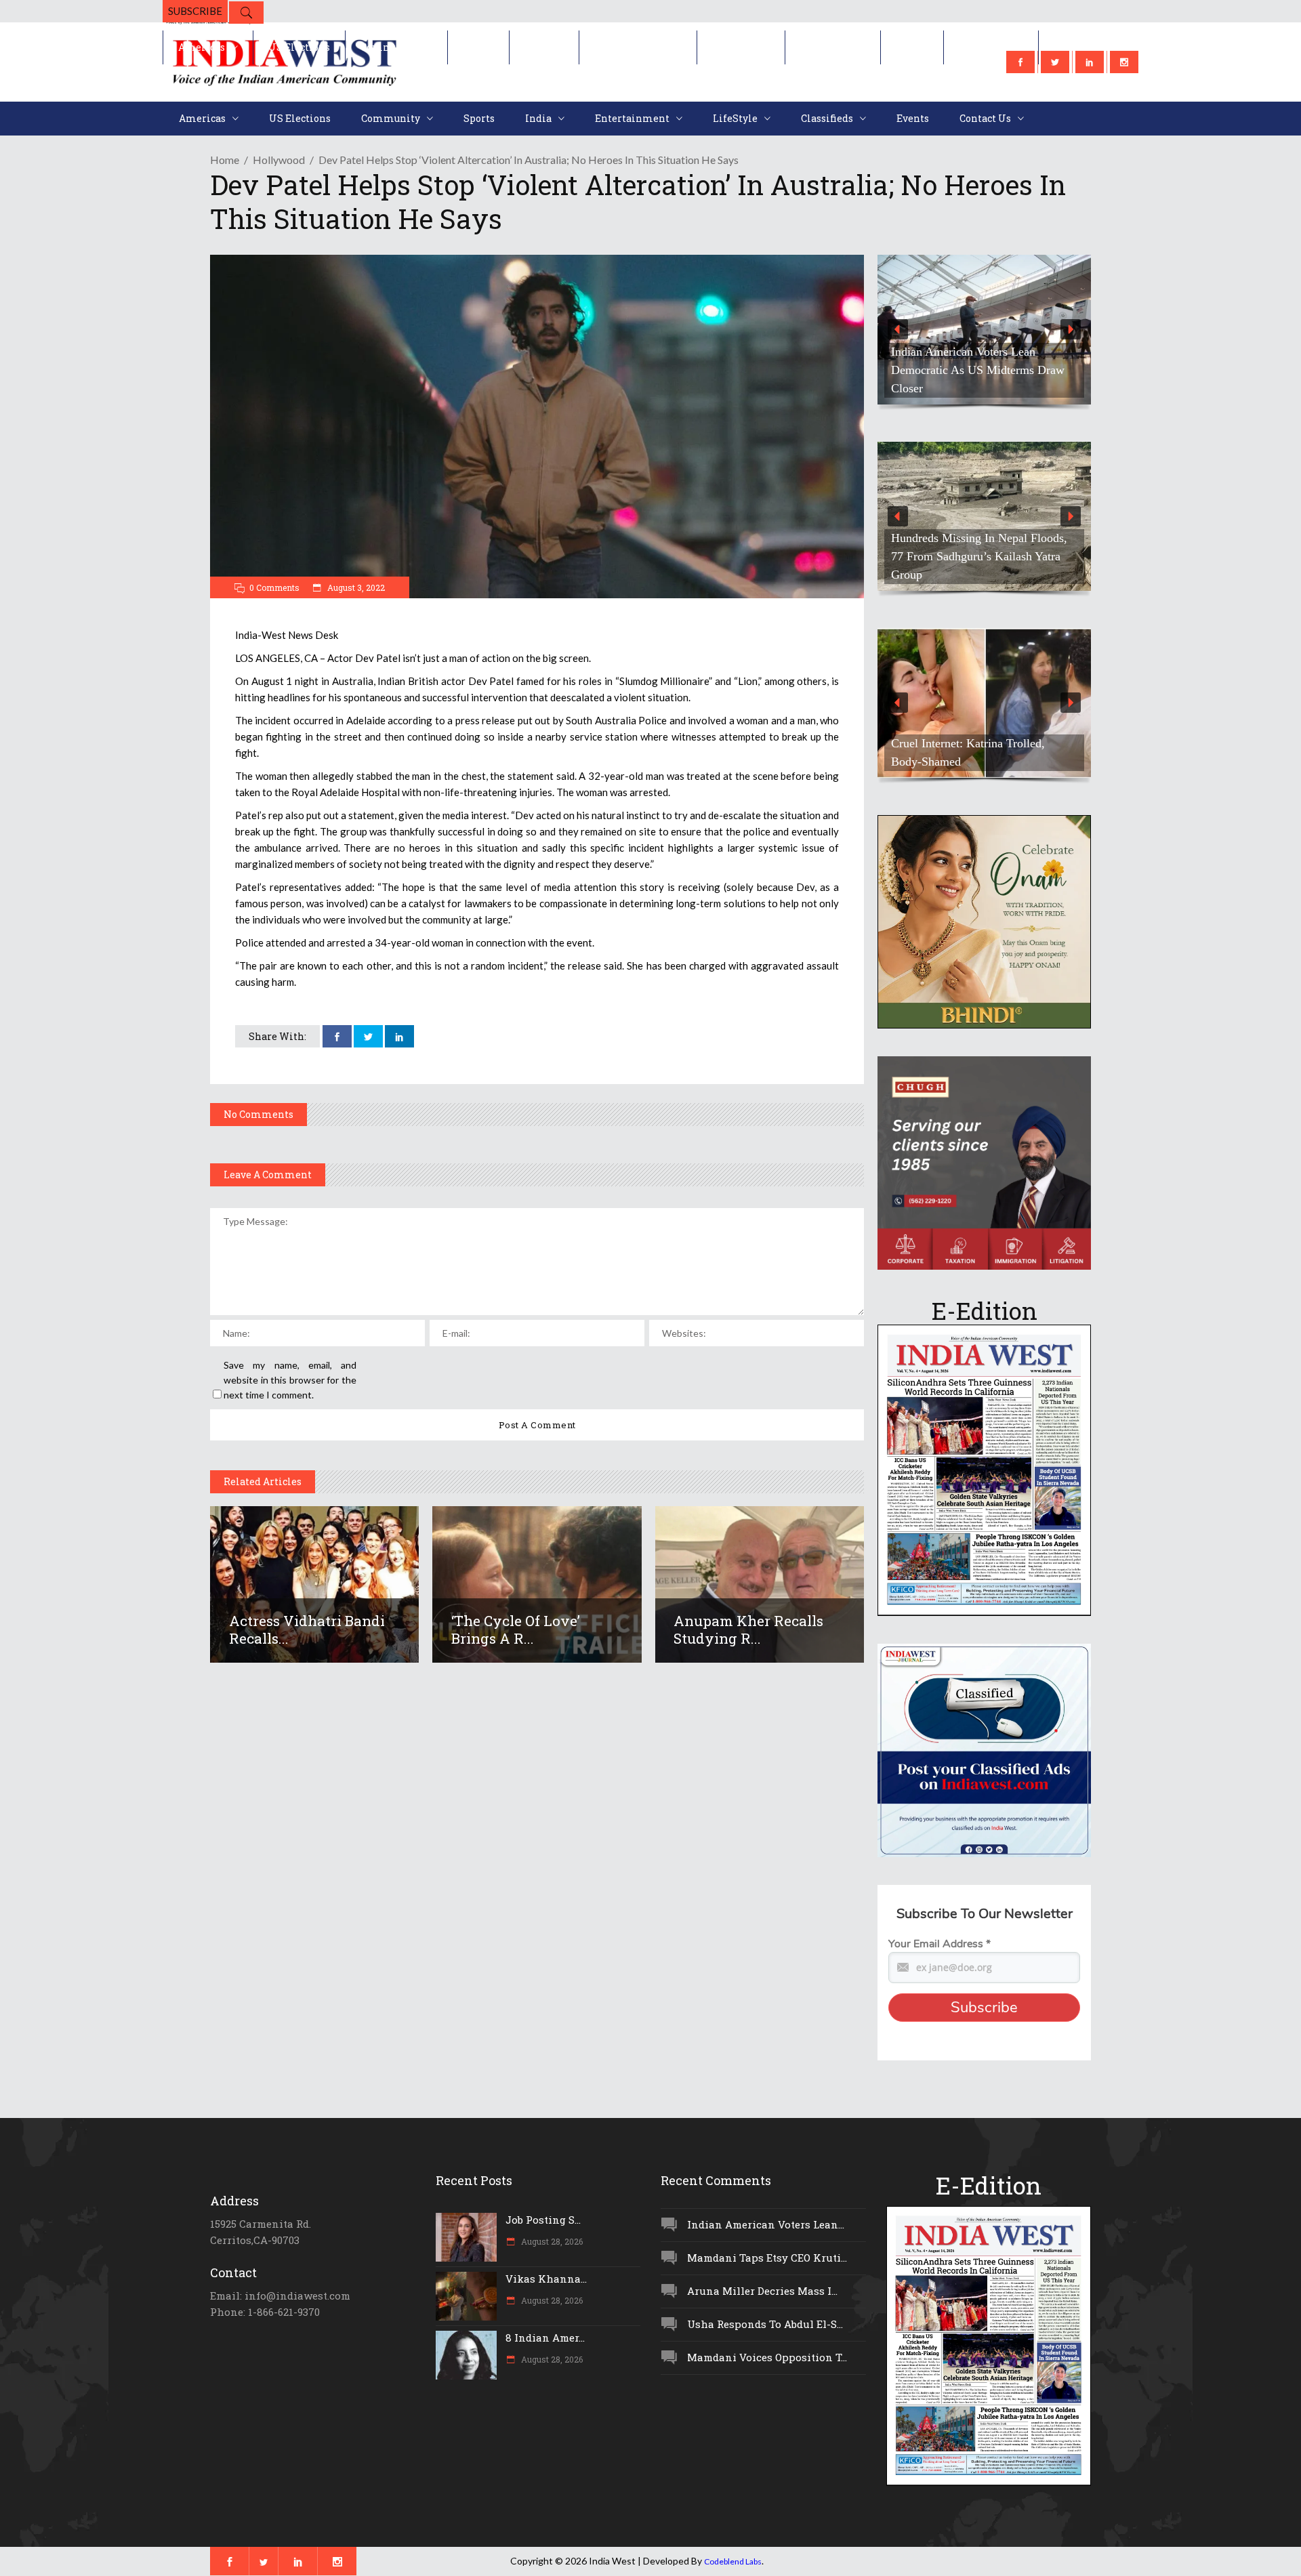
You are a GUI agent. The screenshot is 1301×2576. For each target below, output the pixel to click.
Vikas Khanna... (546, 2279)
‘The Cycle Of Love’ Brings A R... (516, 1629)
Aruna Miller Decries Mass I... (762, 2291)
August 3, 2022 (355, 587)
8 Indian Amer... (545, 2338)
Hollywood (279, 160)
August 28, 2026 (551, 2241)
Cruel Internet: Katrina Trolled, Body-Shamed (968, 752)
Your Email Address (939, 1944)
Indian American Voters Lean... (766, 2224)
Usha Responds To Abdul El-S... (765, 2324)
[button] (1025, 330)
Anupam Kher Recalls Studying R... (748, 1629)
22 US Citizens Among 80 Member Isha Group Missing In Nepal (1019, 379)
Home (225, 160)
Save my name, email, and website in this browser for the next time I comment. (290, 1380)
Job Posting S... (543, 2220)
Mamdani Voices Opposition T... (767, 2357)
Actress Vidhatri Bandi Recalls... (307, 1629)
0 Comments (274, 587)
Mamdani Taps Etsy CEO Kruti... (767, 2258)
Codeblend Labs (733, 2561)
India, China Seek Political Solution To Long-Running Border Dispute (1020, 565)
